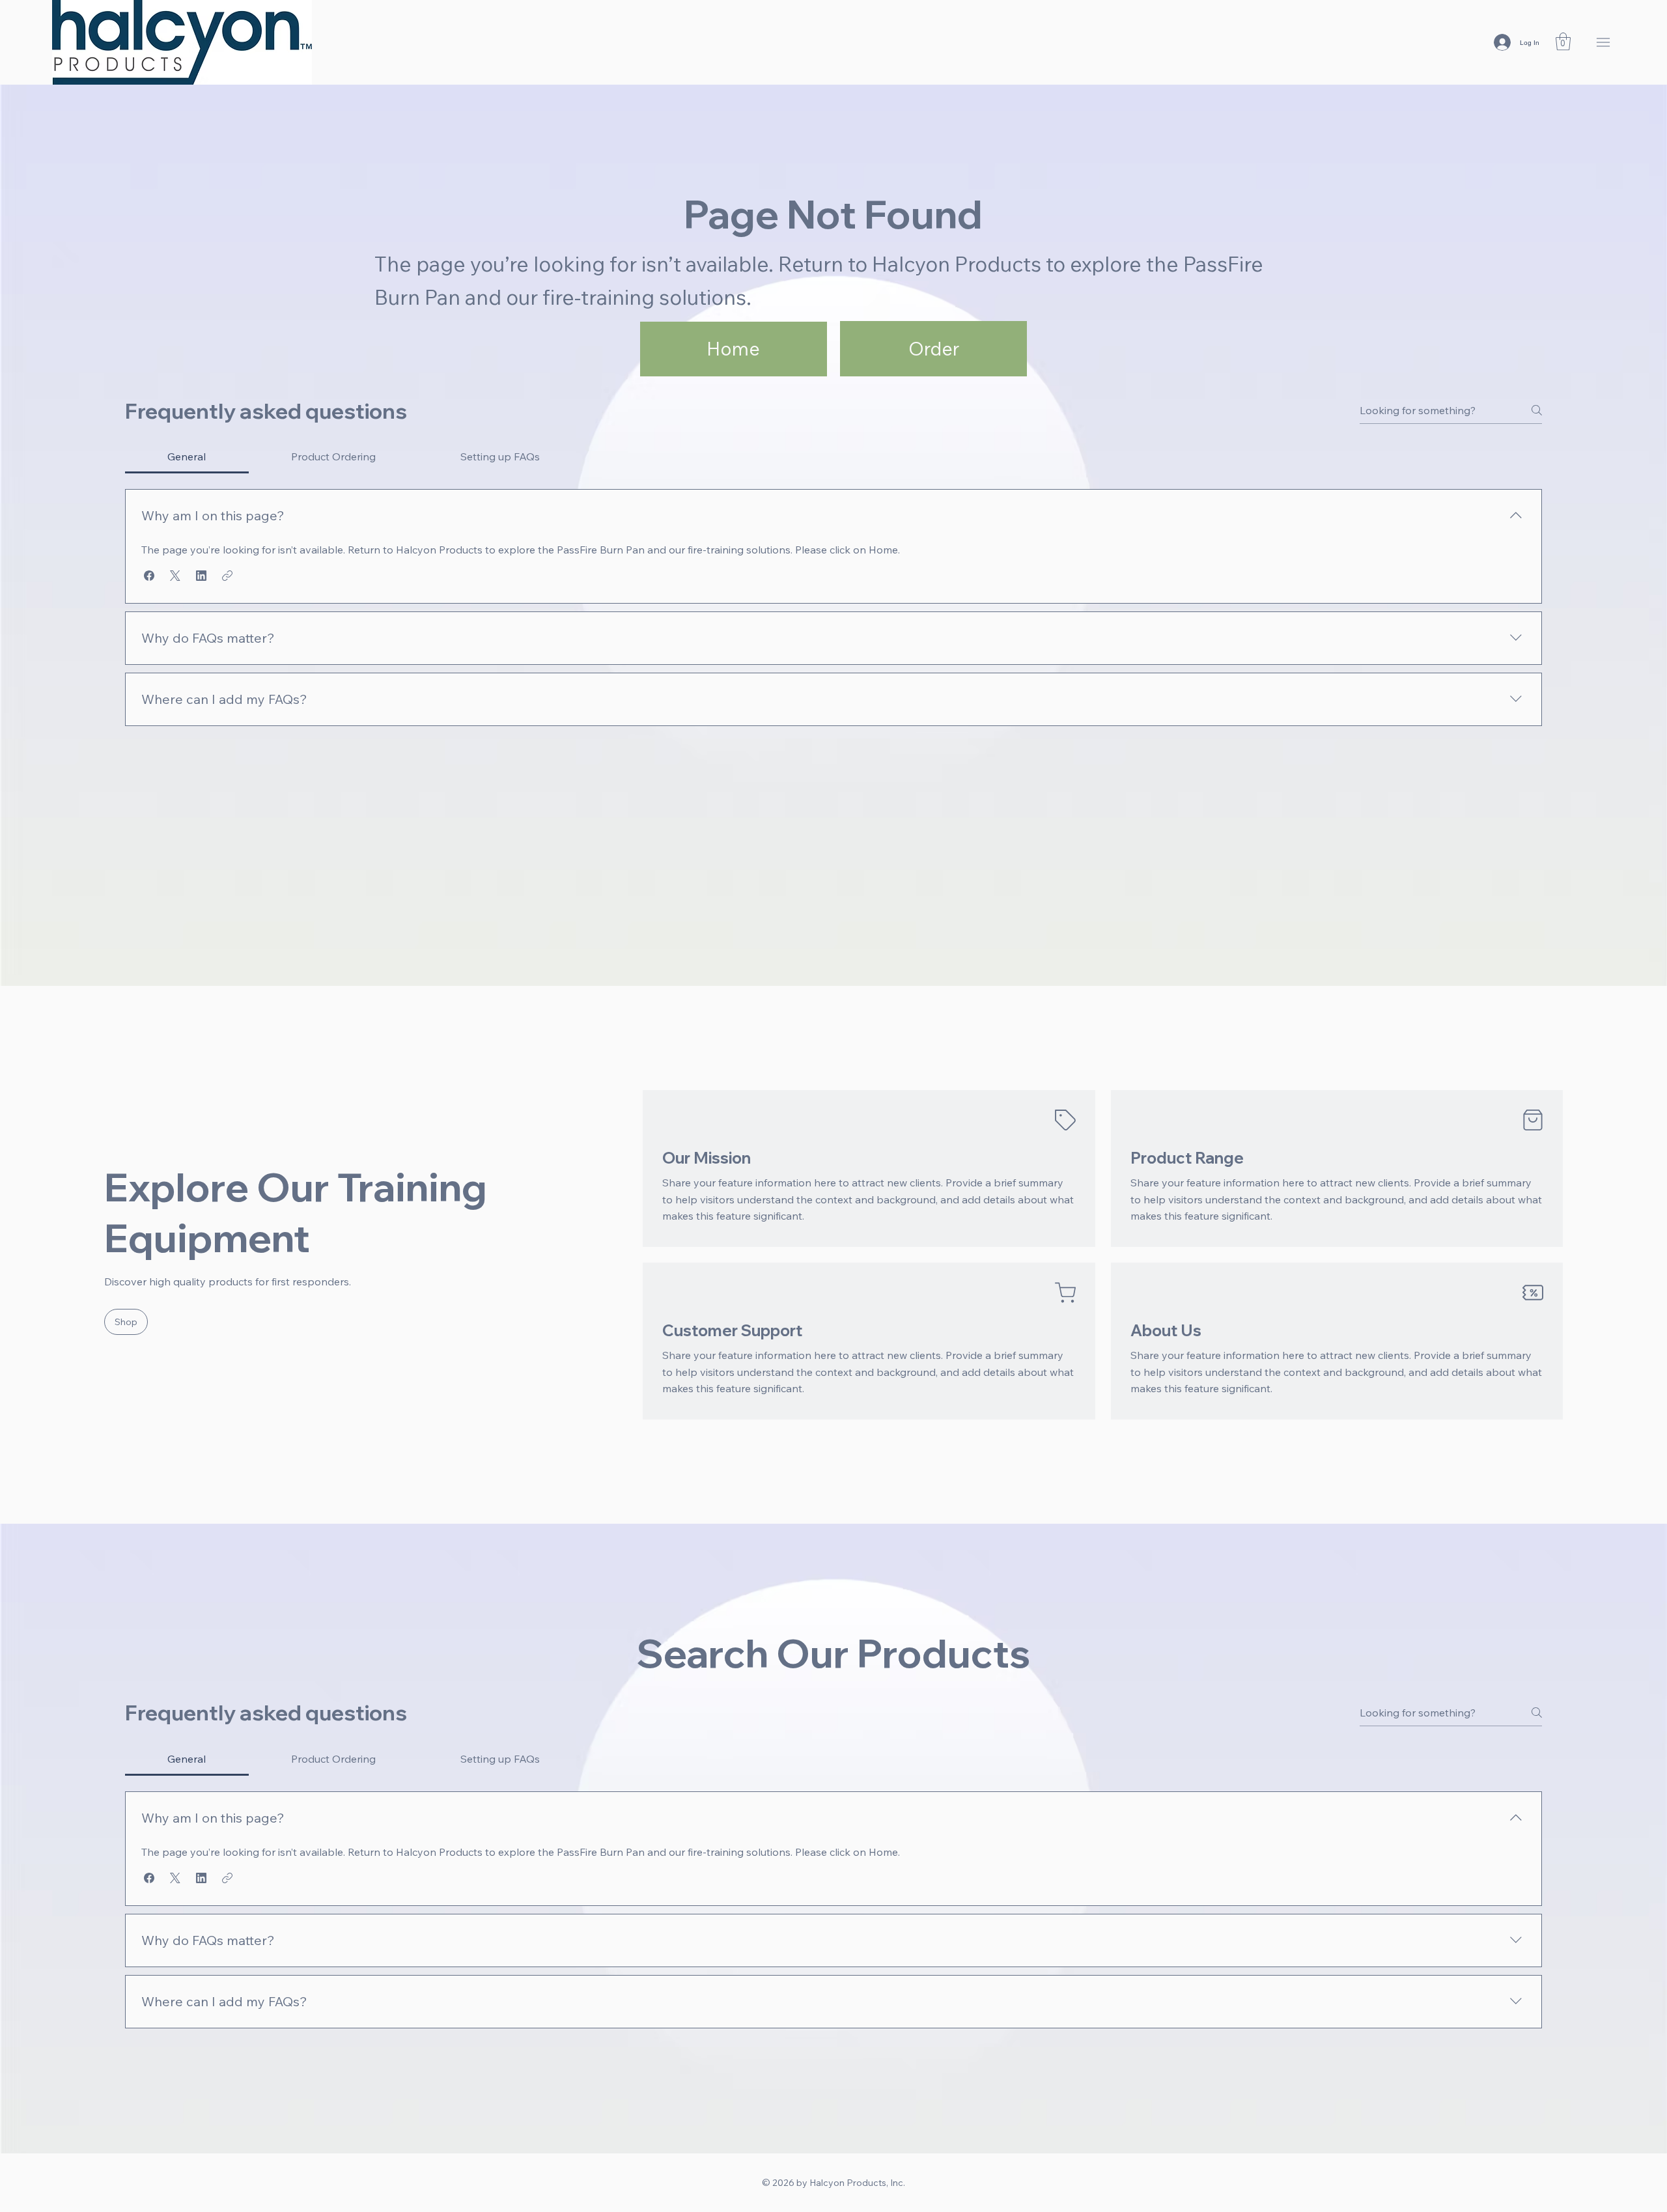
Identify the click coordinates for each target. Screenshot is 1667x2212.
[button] (1563, 41)
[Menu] (1604, 43)
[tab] (187, 456)
